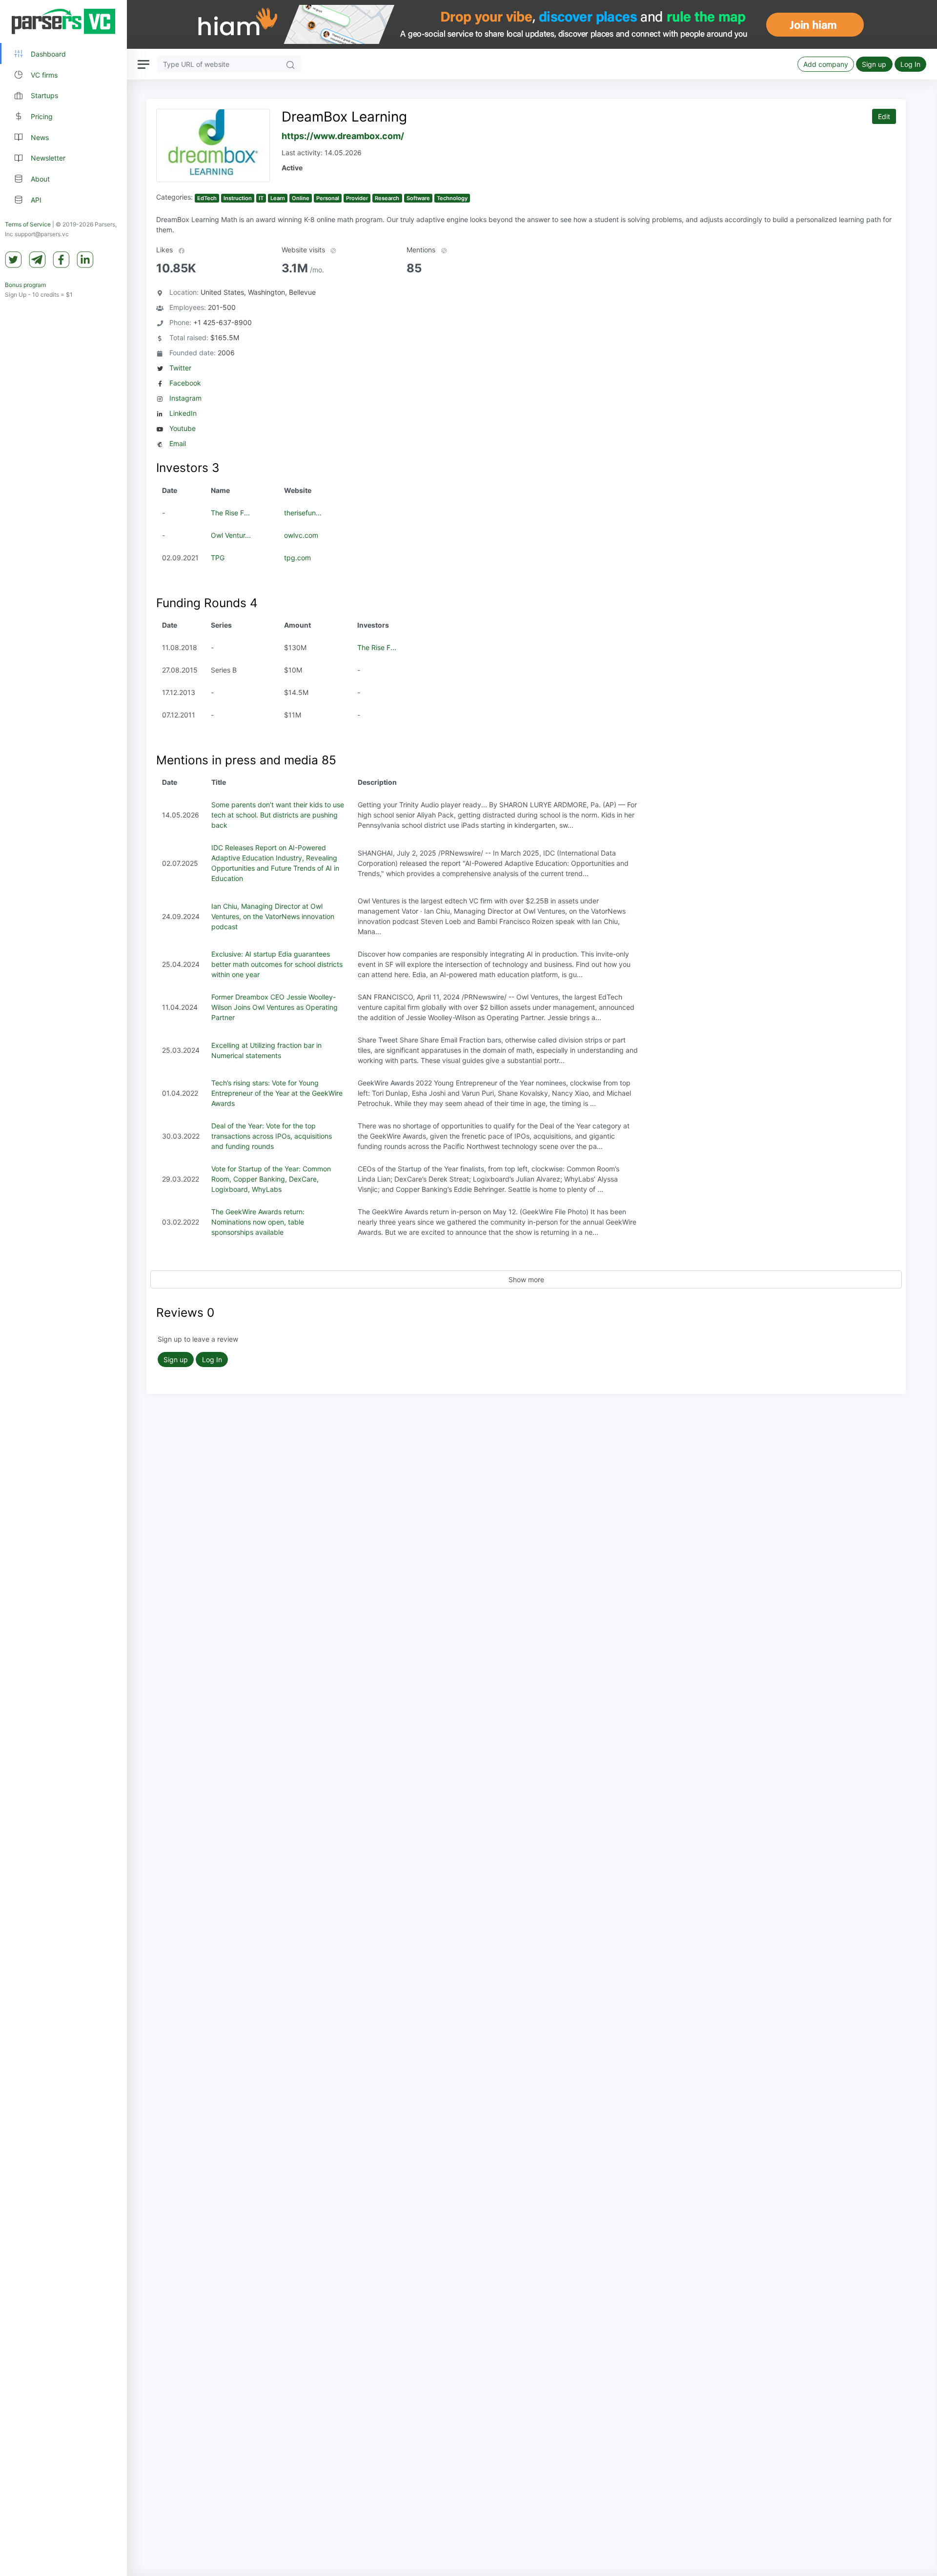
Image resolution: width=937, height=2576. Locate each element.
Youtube (183, 428)
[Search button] (290, 64)
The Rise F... (230, 513)
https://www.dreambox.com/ (343, 136)
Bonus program (25, 285)
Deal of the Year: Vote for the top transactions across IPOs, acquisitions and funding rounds (272, 1136)
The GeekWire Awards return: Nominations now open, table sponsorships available (258, 1222)
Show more (526, 1279)
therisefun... (303, 513)
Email (178, 443)
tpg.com (297, 558)
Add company (826, 64)
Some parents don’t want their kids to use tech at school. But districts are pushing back (278, 815)
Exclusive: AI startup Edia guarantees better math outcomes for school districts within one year (277, 964)
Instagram (185, 398)
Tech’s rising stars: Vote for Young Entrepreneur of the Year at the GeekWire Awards (277, 1093)
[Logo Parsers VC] (63, 21)
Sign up (874, 64)
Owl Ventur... (231, 535)
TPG (218, 558)
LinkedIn (183, 413)
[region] (63, 1288)
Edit (884, 116)
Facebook (185, 383)
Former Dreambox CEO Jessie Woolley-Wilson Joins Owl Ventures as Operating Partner (275, 1007)
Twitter (180, 368)
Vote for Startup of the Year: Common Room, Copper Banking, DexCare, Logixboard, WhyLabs (271, 1179)
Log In (910, 64)
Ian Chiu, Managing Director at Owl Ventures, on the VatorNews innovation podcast (273, 916)
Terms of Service (28, 224)
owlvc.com (301, 535)
